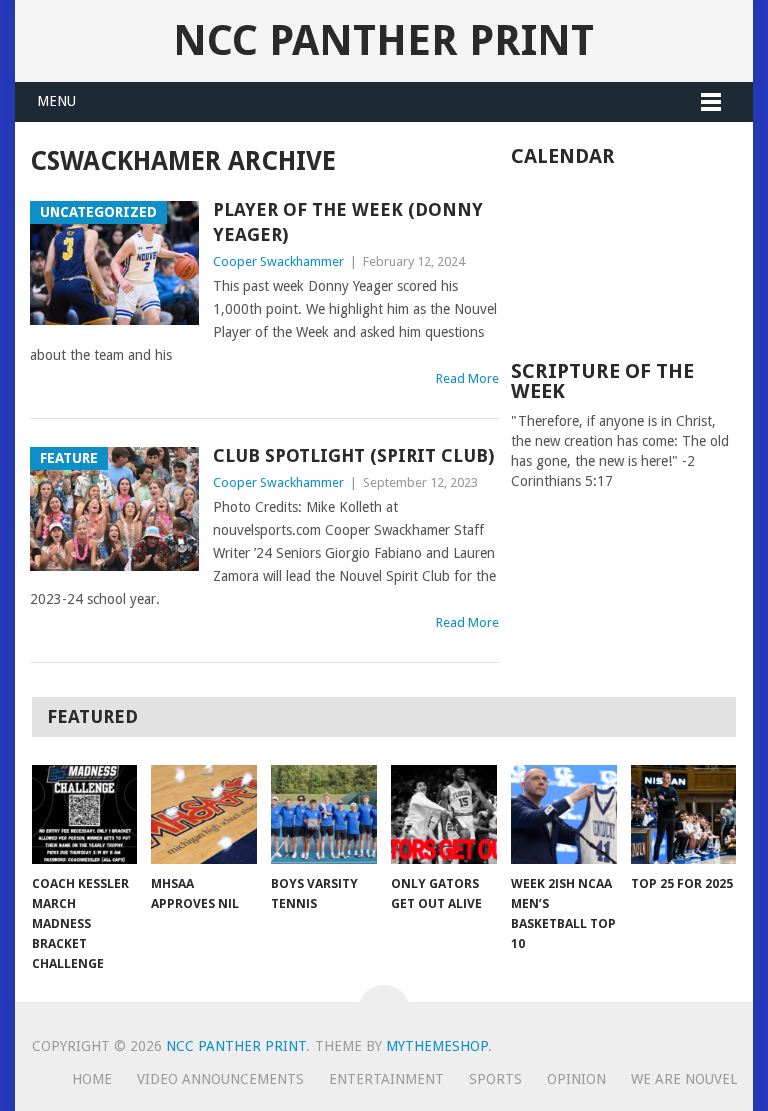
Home (92, 1079)
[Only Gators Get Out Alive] (444, 814)
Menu (56, 101)
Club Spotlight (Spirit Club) (353, 455)
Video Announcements (220, 1079)
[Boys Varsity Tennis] (324, 814)
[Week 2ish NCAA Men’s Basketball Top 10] (564, 814)
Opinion (576, 1079)
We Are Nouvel (684, 1079)
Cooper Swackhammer (278, 261)
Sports (495, 1079)
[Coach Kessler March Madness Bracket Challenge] (85, 814)
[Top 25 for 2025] (684, 814)
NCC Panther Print (383, 40)
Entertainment (386, 1079)
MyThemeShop (437, 1046)
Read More (467, 378)
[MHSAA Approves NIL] (204, 814)
